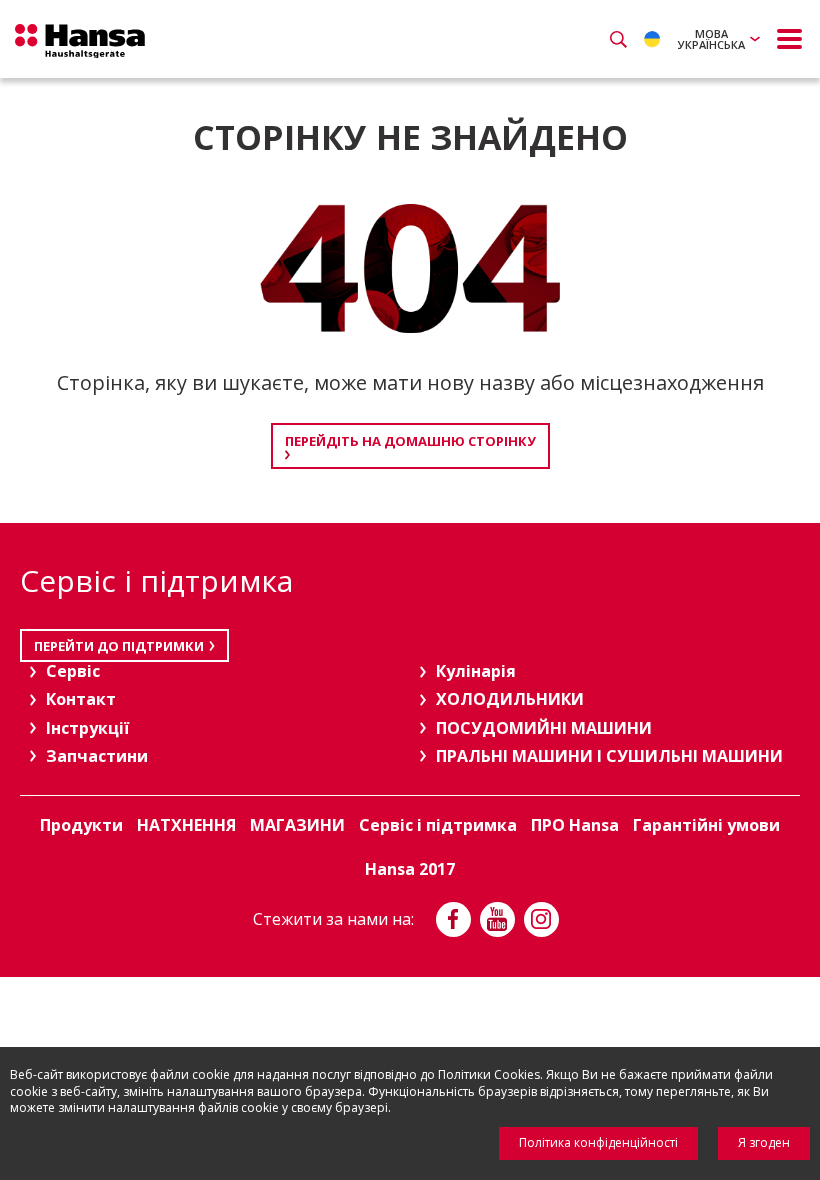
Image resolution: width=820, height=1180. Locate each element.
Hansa (80, 41)
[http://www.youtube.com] (497, 919)
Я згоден (764, 1142)
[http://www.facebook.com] (453, 919)
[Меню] (790, 39)
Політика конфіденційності (598, 1142)
